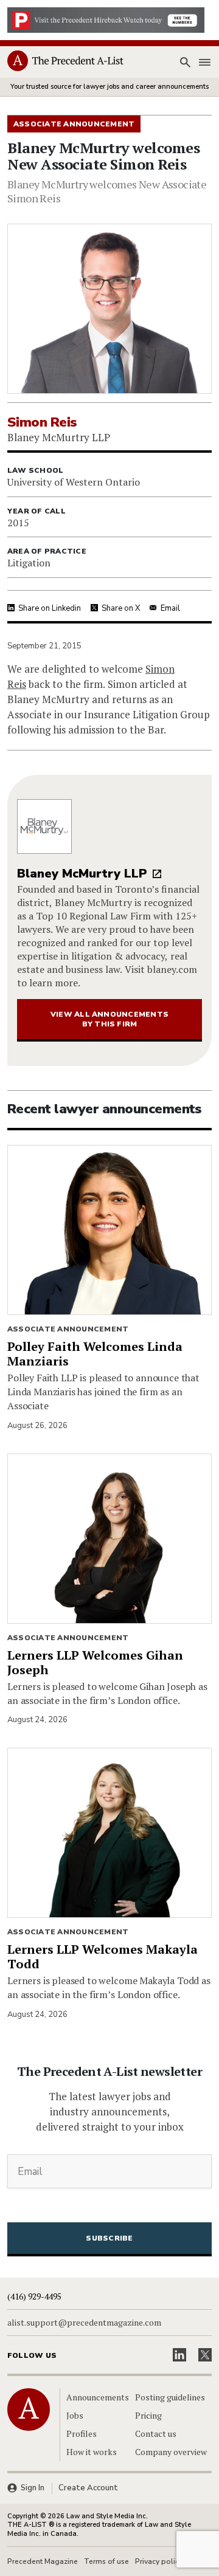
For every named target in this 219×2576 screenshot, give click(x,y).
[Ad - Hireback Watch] (106, 19)
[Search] (185, 63)
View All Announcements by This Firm (109, 1019)
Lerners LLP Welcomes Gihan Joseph (95, 1662)
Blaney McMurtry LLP (82, 874)
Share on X (121, 608)
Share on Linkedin (50, 608)
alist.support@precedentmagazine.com (84, 2323)
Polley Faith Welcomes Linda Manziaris (95, 1354)
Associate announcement (68, 1329)
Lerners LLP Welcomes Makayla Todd (103, 1956)
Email (170, 608)
